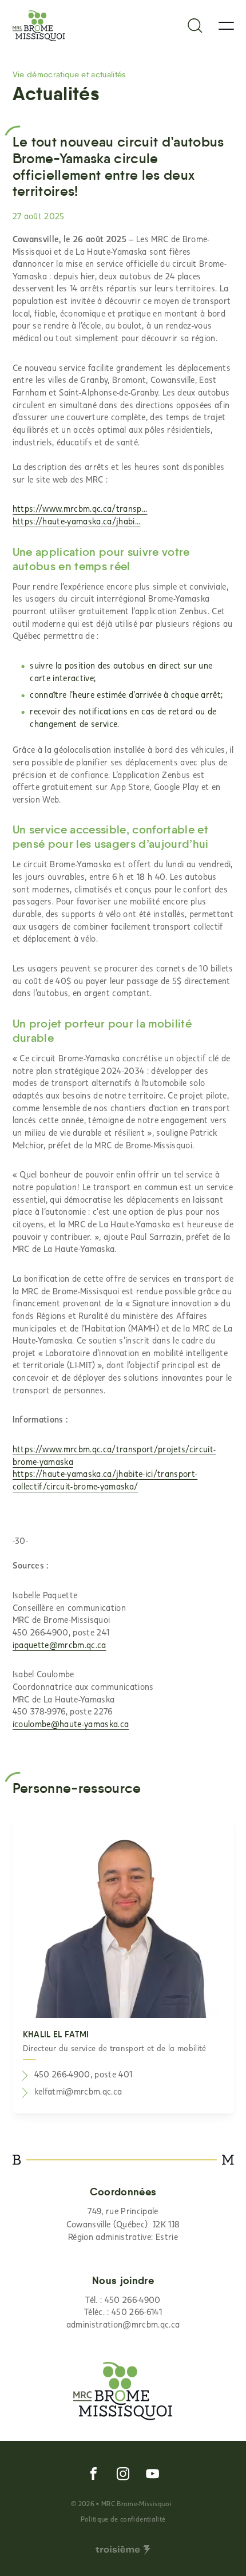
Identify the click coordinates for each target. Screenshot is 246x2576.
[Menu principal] (226, 26)
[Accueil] (39, 26)
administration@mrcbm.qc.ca (123, 2324)
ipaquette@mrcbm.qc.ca (59, 1645)
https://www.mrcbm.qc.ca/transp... (80, 508)
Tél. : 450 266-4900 (123, 2300)
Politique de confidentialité (123, 2519)
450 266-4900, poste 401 (84, 2074)
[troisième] (123, 2550)
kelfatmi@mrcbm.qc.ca (78, 2091)
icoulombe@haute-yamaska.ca (71, 1724)
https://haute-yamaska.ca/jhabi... (77, 521)
